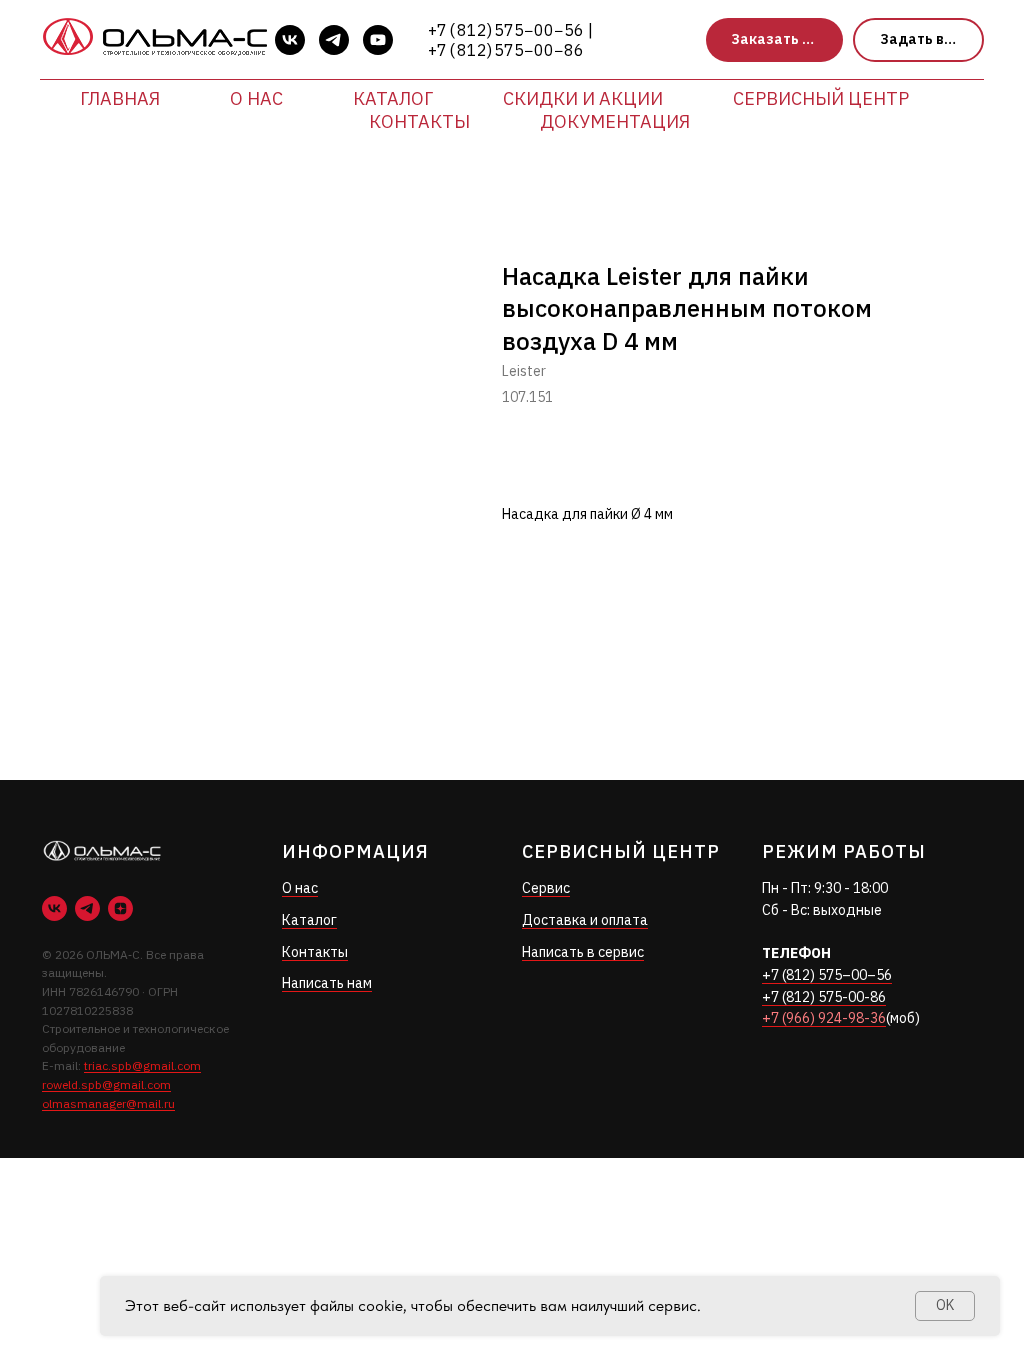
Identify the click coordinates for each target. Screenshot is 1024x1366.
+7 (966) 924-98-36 (824, 1018)
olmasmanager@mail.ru (108, 1103)
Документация (615, 121)
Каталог (393, 98)
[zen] (120, 908)
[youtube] (378, 40)
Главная (120, 98)
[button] (774, 40)
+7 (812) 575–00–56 (827, 975)
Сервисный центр (821, 98)
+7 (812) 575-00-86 (824, 997)
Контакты (419, 121)
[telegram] (334, 40)
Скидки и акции (583, 98)
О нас (256, 98)
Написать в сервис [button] (583, 952)
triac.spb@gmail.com (142, 1065)
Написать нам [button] (327, 983)
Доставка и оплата (585, 920)
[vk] (290, 40)
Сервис (546, 888)
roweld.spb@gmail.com (106, 1084)
